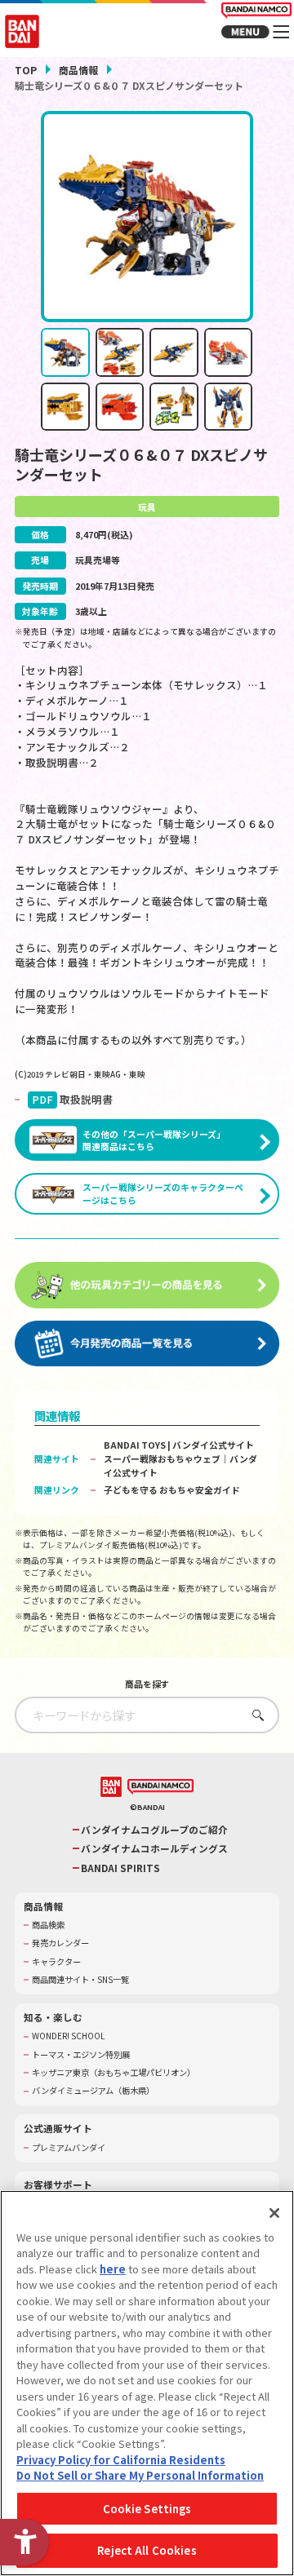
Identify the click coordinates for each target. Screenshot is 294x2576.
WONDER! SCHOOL (69, 2036)
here (113, 2269)
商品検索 (48, 1925)
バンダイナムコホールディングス (154, 1848)
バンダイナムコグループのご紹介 (154, 1830)
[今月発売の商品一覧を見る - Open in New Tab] (147, 1344)
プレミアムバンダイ (69, 2148)
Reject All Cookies (147, 2550)
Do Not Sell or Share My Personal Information (140, 2475)
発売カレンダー (60, 1943)
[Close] (274, 2213)
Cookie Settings (147, 2509)
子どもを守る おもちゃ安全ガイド (172, 1489)
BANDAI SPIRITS (120, 1868)
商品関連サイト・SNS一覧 (80, 1980)
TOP (26, 70)
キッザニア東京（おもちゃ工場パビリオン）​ (114, 2073)
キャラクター (56, 1962)
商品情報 (78, 70)
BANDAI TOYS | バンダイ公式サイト (179, 1445)
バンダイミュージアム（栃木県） (93, 2091)
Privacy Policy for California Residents (121, 2460)
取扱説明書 (72, 1100)
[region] (147, 2383)
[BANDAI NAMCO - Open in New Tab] (160, 1787)
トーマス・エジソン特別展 (81, 2055)
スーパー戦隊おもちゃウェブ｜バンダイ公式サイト (180, 1465)
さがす (254, 1715)
